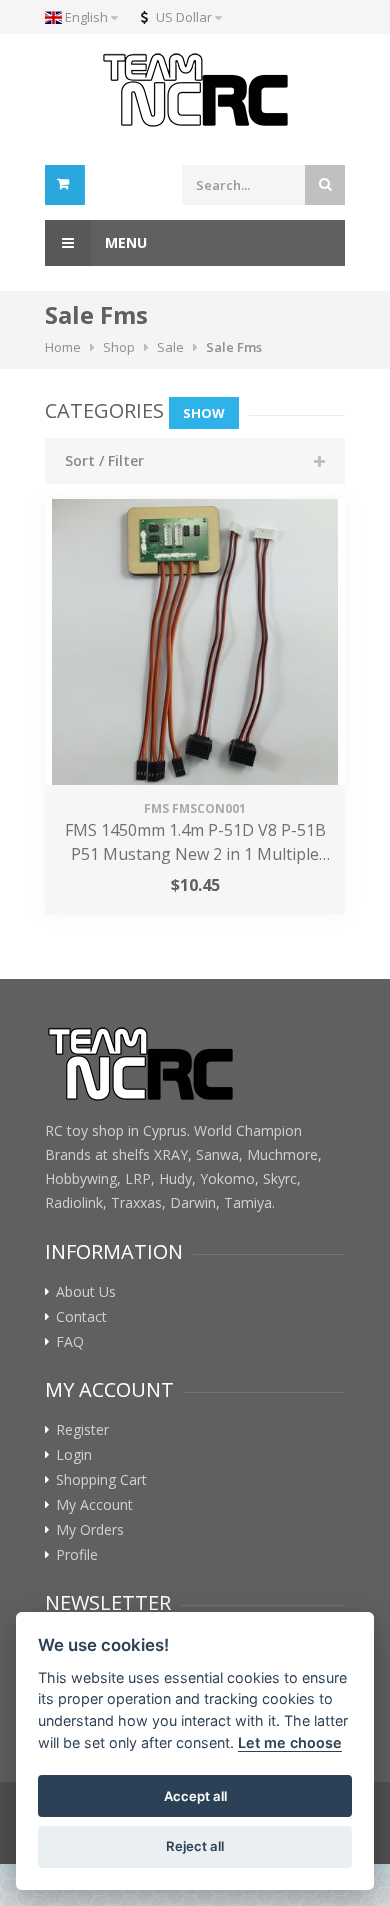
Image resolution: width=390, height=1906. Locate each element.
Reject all (195, 1846)
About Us (86, 1292)
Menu (124, 242)
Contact (81, 1317)
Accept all (195, 1796)
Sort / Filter (104, 460)
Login (74, 1455)
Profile (77, 1555)
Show (204, 413)
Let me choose (290, 1742)
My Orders (90, 1530)
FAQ (70, 1342)
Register (82, 1430)
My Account (94, 1505)
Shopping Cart (101, 1480)
